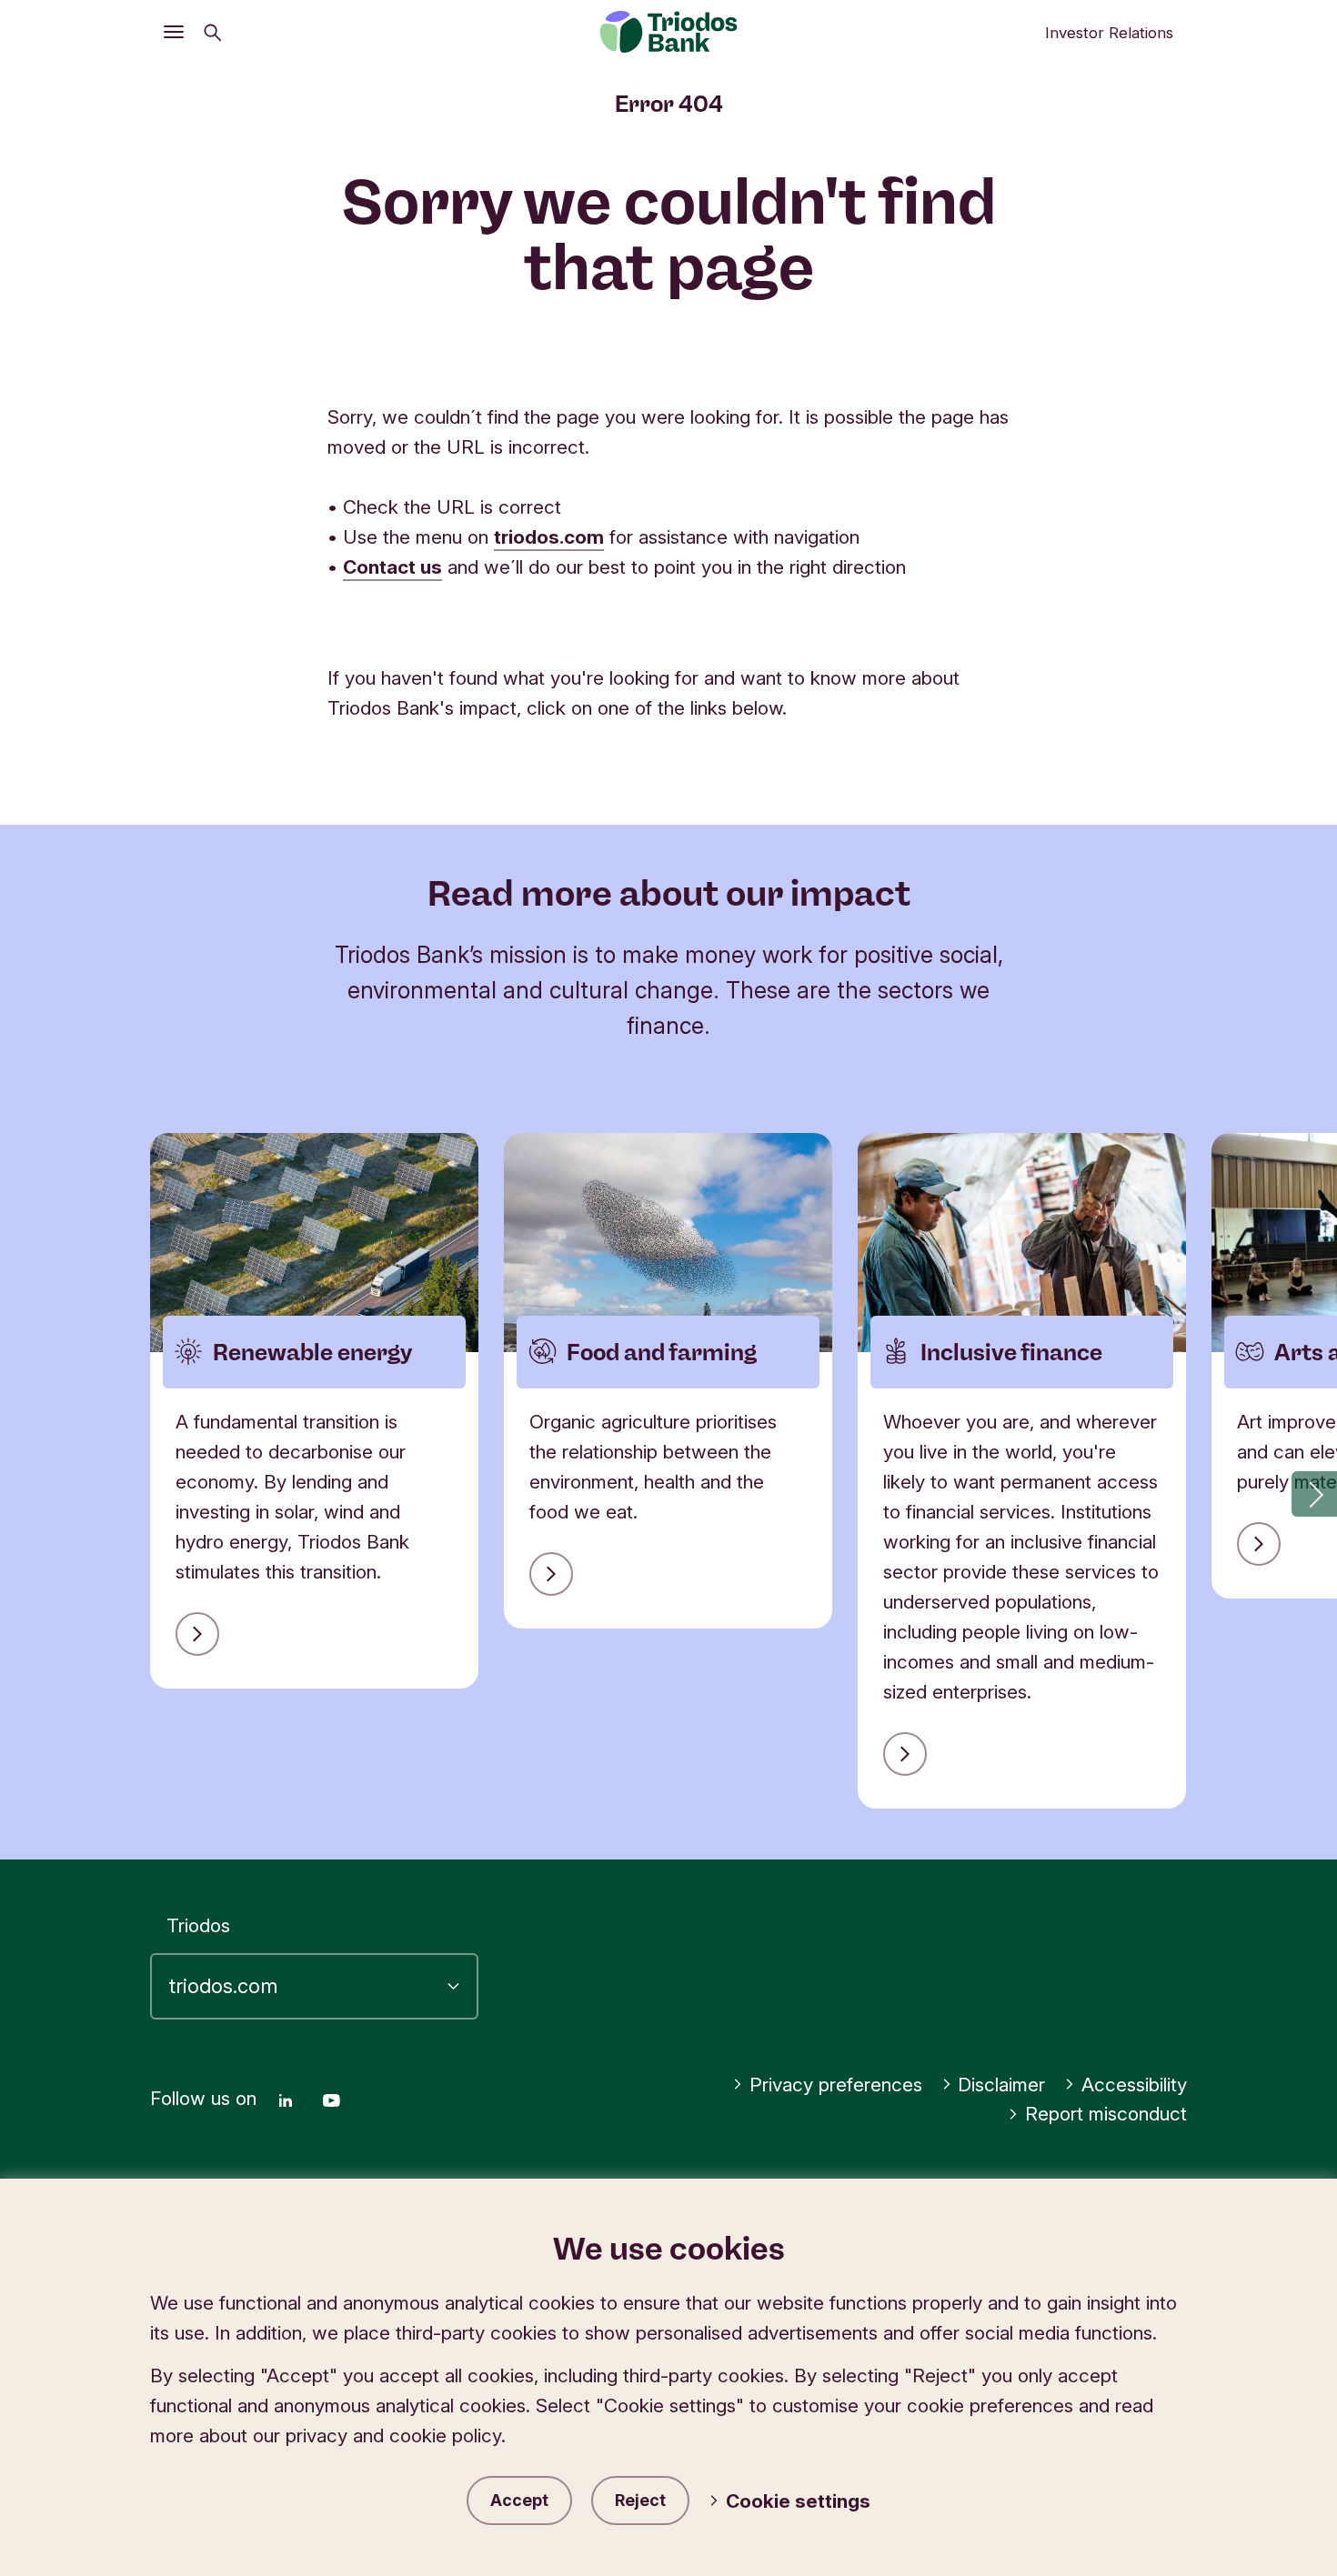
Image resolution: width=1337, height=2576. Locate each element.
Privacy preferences (836, 2085)
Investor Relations (1109, 33)
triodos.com (549, 537)
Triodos (198, 1925)
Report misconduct (1106, 2114)
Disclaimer (1001, 2085)
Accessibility (1134, 2085)
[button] (1314, 1494)
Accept (519, 2500)
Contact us (392, 567)
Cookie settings (798, 2501)
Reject (640, 2500)
